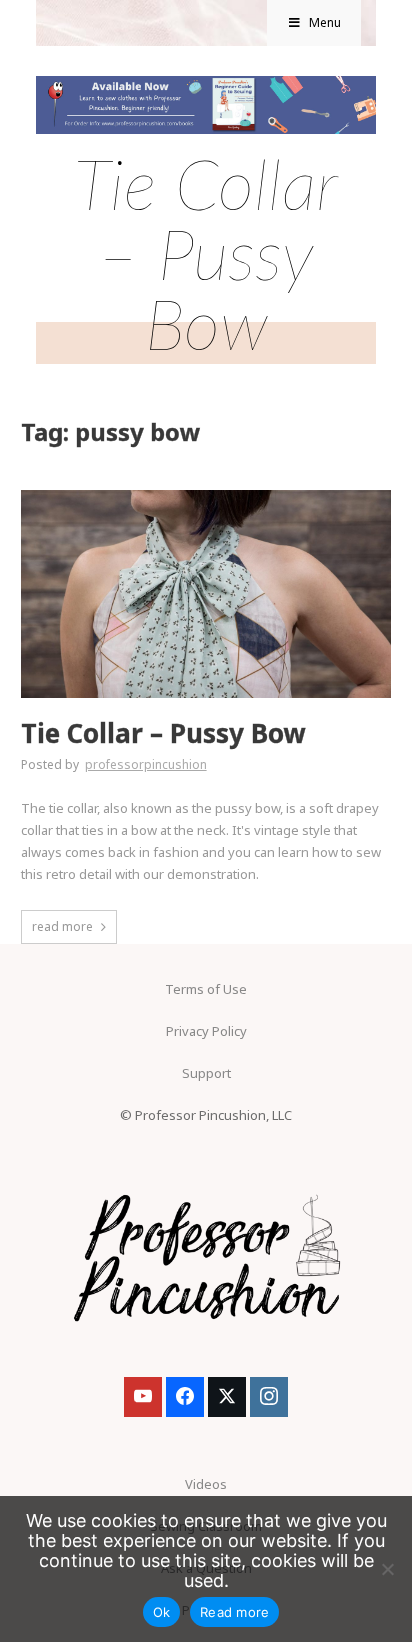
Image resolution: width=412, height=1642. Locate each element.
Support (206, 1073)
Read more (234, 1612)
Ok (162, 1612)
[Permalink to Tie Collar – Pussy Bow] (206, 496)
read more (62, 926)
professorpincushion (146, 764)
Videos (206, 1484)
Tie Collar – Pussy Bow (163, 733)
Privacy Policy (206, 1031)
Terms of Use (206, 989)
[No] (387, 1569)
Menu (325, 22)
